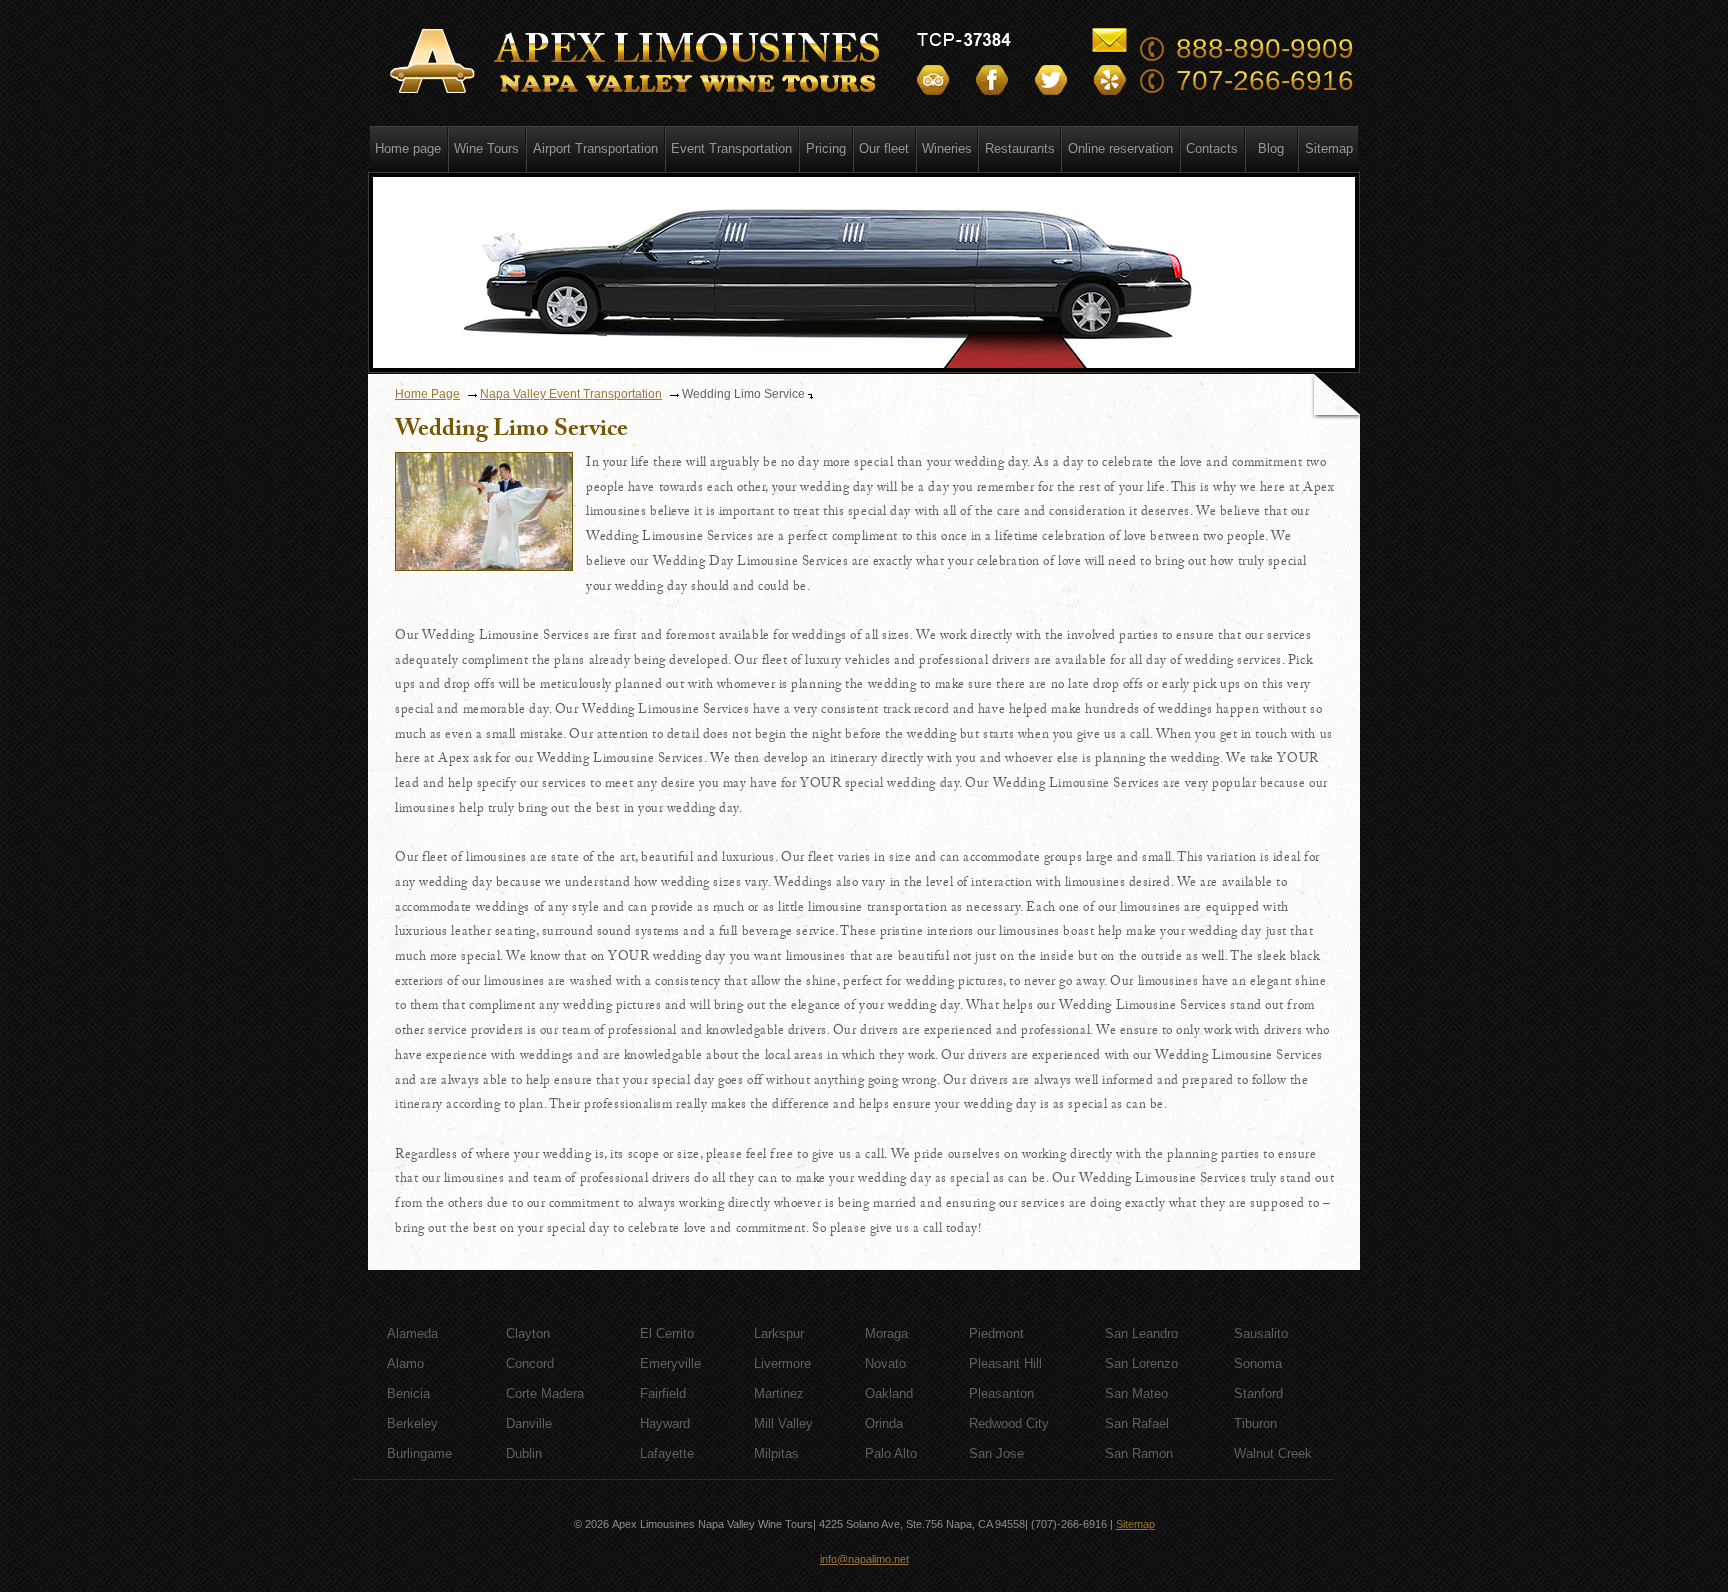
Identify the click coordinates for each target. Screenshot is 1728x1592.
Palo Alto (891, 1453)
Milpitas (776, 1453)
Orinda (884, 1423)
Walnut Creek (1273, 1453)
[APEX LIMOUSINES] (638, 62)
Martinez (779, 1393)
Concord (530, 1363)
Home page (408, 148)
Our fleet (884, 148)
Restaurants (1020, 148)
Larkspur (779, 1333)
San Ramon (1139, 1453)
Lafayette (667, 1453)
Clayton (528, 1333)
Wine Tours (486, 148)
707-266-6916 (1265, 80)
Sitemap (1329, 148)
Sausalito (1261, 1333)
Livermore (782, 1363)
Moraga (886, 1333)
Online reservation (1120, 148)
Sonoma (1258, 1363)
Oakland (889, 1393)
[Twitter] (1051, 80)
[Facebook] (992, 80)
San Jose (996, 1453)
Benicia (408, 1393)
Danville (529, 1423)
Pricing (826, 148)
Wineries (947, 148)
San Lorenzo (1141, 1363)
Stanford (1258, 1393)
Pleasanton (1001, 1393)
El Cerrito (667, 1333)
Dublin (524, 1453)
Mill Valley (783, 1423)
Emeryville (670, 1363)
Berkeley (412, 1423)
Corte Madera (545, 1393)
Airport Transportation (595, 148)
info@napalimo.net (864, 1559)
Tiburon (1255, 1423)
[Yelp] (1110, 80)
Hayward (665, 1423)
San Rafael (1137, 1423)
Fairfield (663, 1393)
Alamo (405, 1363)
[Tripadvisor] (933, 80)
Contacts (1212, 148)
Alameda (412, 1333)
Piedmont (996, 1333)
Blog (1271, 148)
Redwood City (1009, 1423)
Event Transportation (731, 148)
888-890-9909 (1265, 48)
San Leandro (1141, 1333)
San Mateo (1136, 1393)
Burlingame (419, 1453)
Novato (885, 1363)
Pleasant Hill (1005, 1363)
